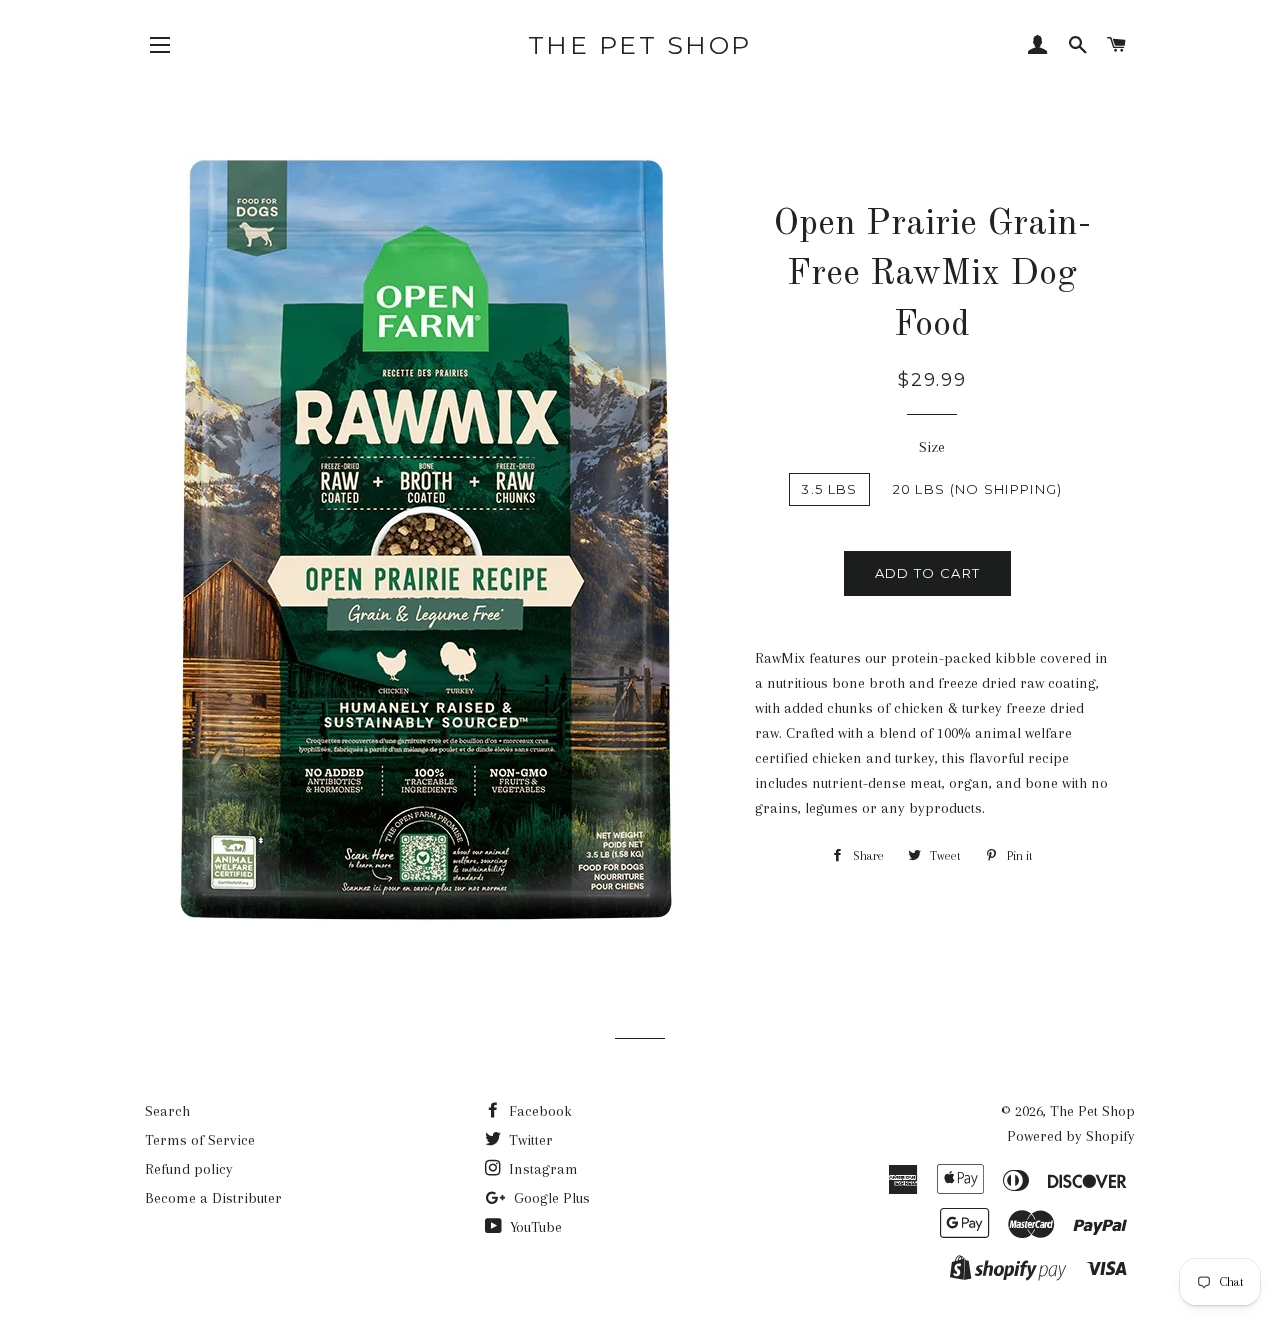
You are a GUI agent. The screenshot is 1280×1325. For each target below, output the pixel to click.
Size (932, 447)
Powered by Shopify (1071, 1136)
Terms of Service (200, 1140)
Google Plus (550, 1198)
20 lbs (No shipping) (978, 489)
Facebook (538, 1111)
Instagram (541, 1169)
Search (167, 1111)
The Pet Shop (640, 45)
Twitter (529, 1140)
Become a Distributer (213, 1198)
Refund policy (189, 1169)
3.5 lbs (829, 489)
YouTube (534, 1227)
